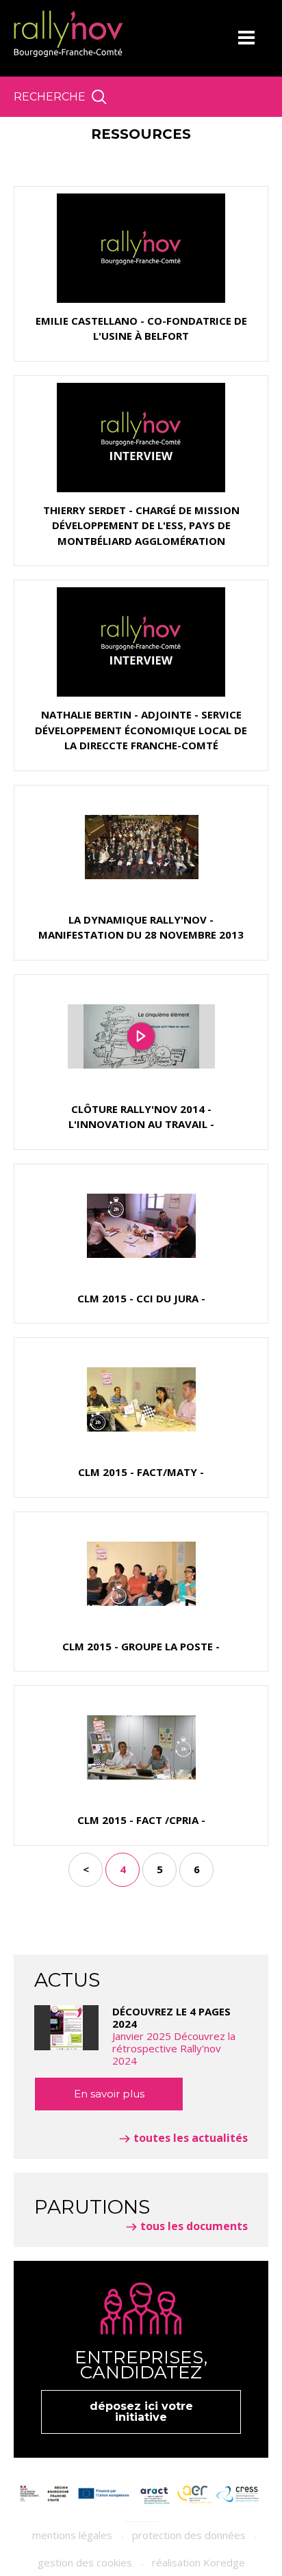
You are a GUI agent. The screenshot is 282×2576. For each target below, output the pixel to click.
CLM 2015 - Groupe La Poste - (141, 1646)
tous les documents (194, 2226)
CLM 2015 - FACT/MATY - (141, 1472)
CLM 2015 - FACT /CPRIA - (141, 1820)
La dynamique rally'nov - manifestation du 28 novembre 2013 (141, 927)
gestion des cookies (85, 2562)
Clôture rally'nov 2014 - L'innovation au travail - (141, 1117)
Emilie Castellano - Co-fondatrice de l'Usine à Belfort (141, 328)
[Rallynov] (68, 34)
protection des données (189, 2535)
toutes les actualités (191, 2138)
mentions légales (72, 2535)
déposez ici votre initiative (141, 2412)
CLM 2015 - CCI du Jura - (141, 1298)
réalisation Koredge (198, 2562)
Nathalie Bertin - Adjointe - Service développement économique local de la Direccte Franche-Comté (141, 730)
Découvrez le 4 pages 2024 (174, 2036)
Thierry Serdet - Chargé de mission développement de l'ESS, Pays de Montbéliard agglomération (141, 525)
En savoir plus (109, 2094)
